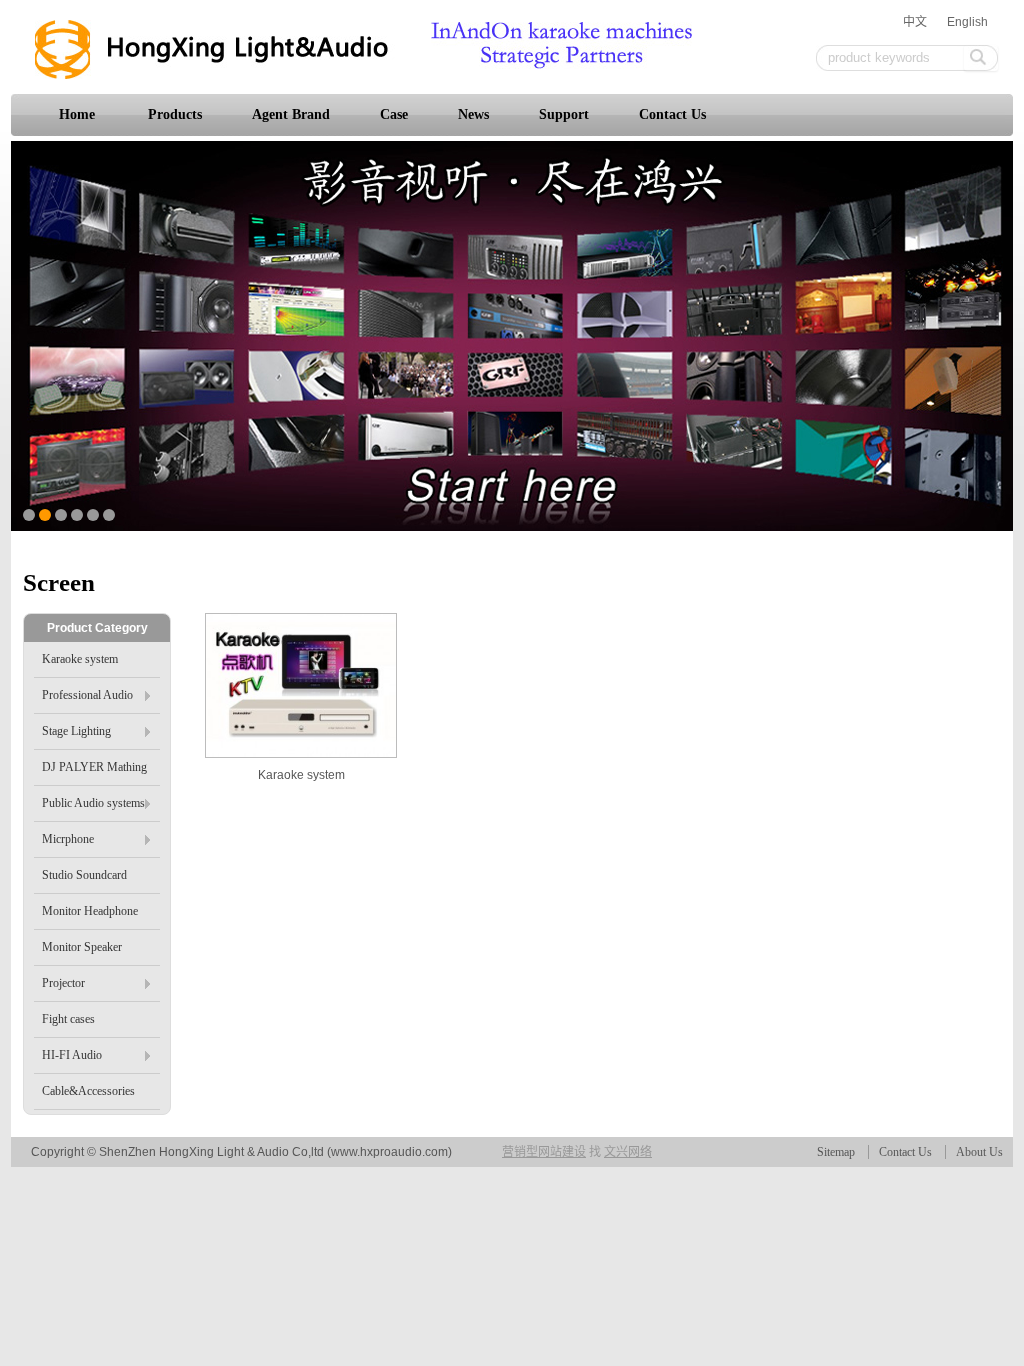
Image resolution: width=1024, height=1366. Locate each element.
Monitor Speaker (82, 947)
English (967, 22)
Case (394, 114)
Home (77, 114)
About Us (979, 1152)
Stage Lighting (76, 731)
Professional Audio (87, 695)
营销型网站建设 (544, 1152)
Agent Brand (291, 114)
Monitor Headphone (90, 911)
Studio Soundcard (84, 875)
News (473, 114)
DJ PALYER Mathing (94, 767)
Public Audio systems (93, 803)
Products (175, 114)
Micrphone (68, 839)
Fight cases (68, 1019)
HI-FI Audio (72, 1055)
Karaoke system (301, 775)
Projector (63, 983)
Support (564, 114)
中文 (915, 22)
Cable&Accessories (88, 1091)
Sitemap (836, 1152)
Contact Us (672, 114)
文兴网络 (628, 1152)
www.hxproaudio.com (389, 1152)
